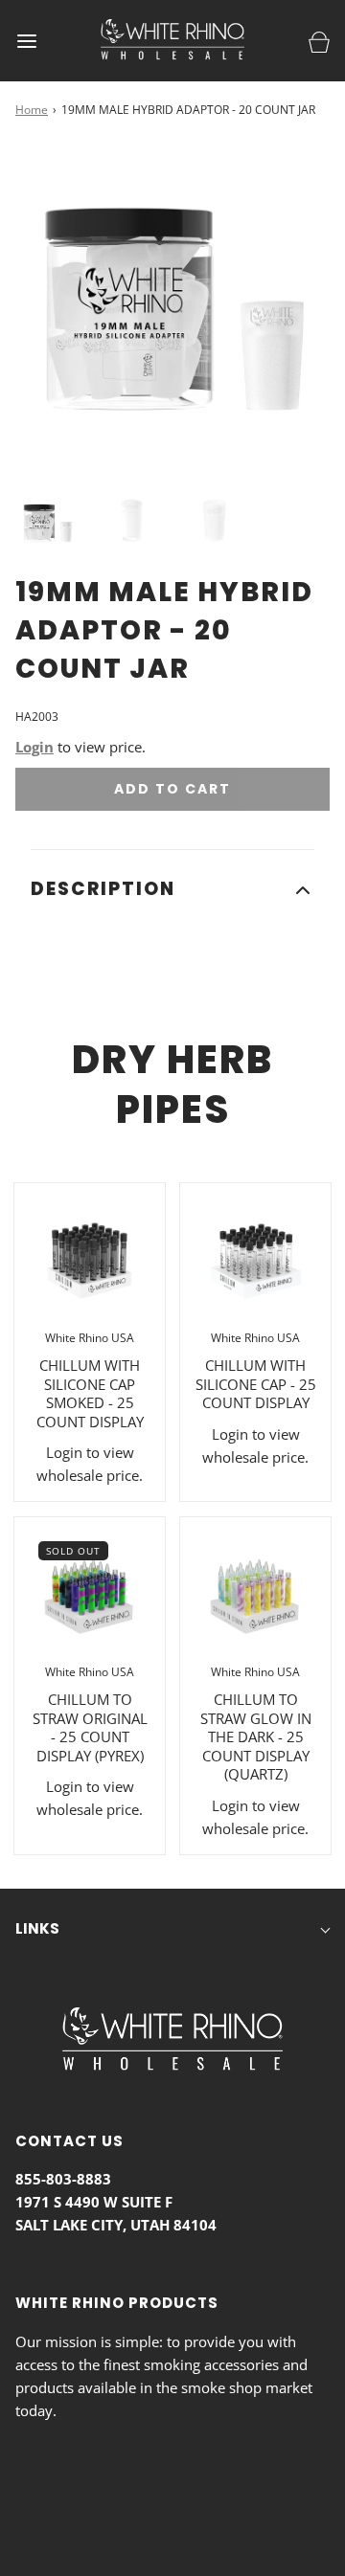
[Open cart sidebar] (319, 41)
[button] (47, 522)
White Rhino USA (90, 1338)
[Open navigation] (26, 41)
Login (34, 747)
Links (37, 1928)
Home (32, 110)
